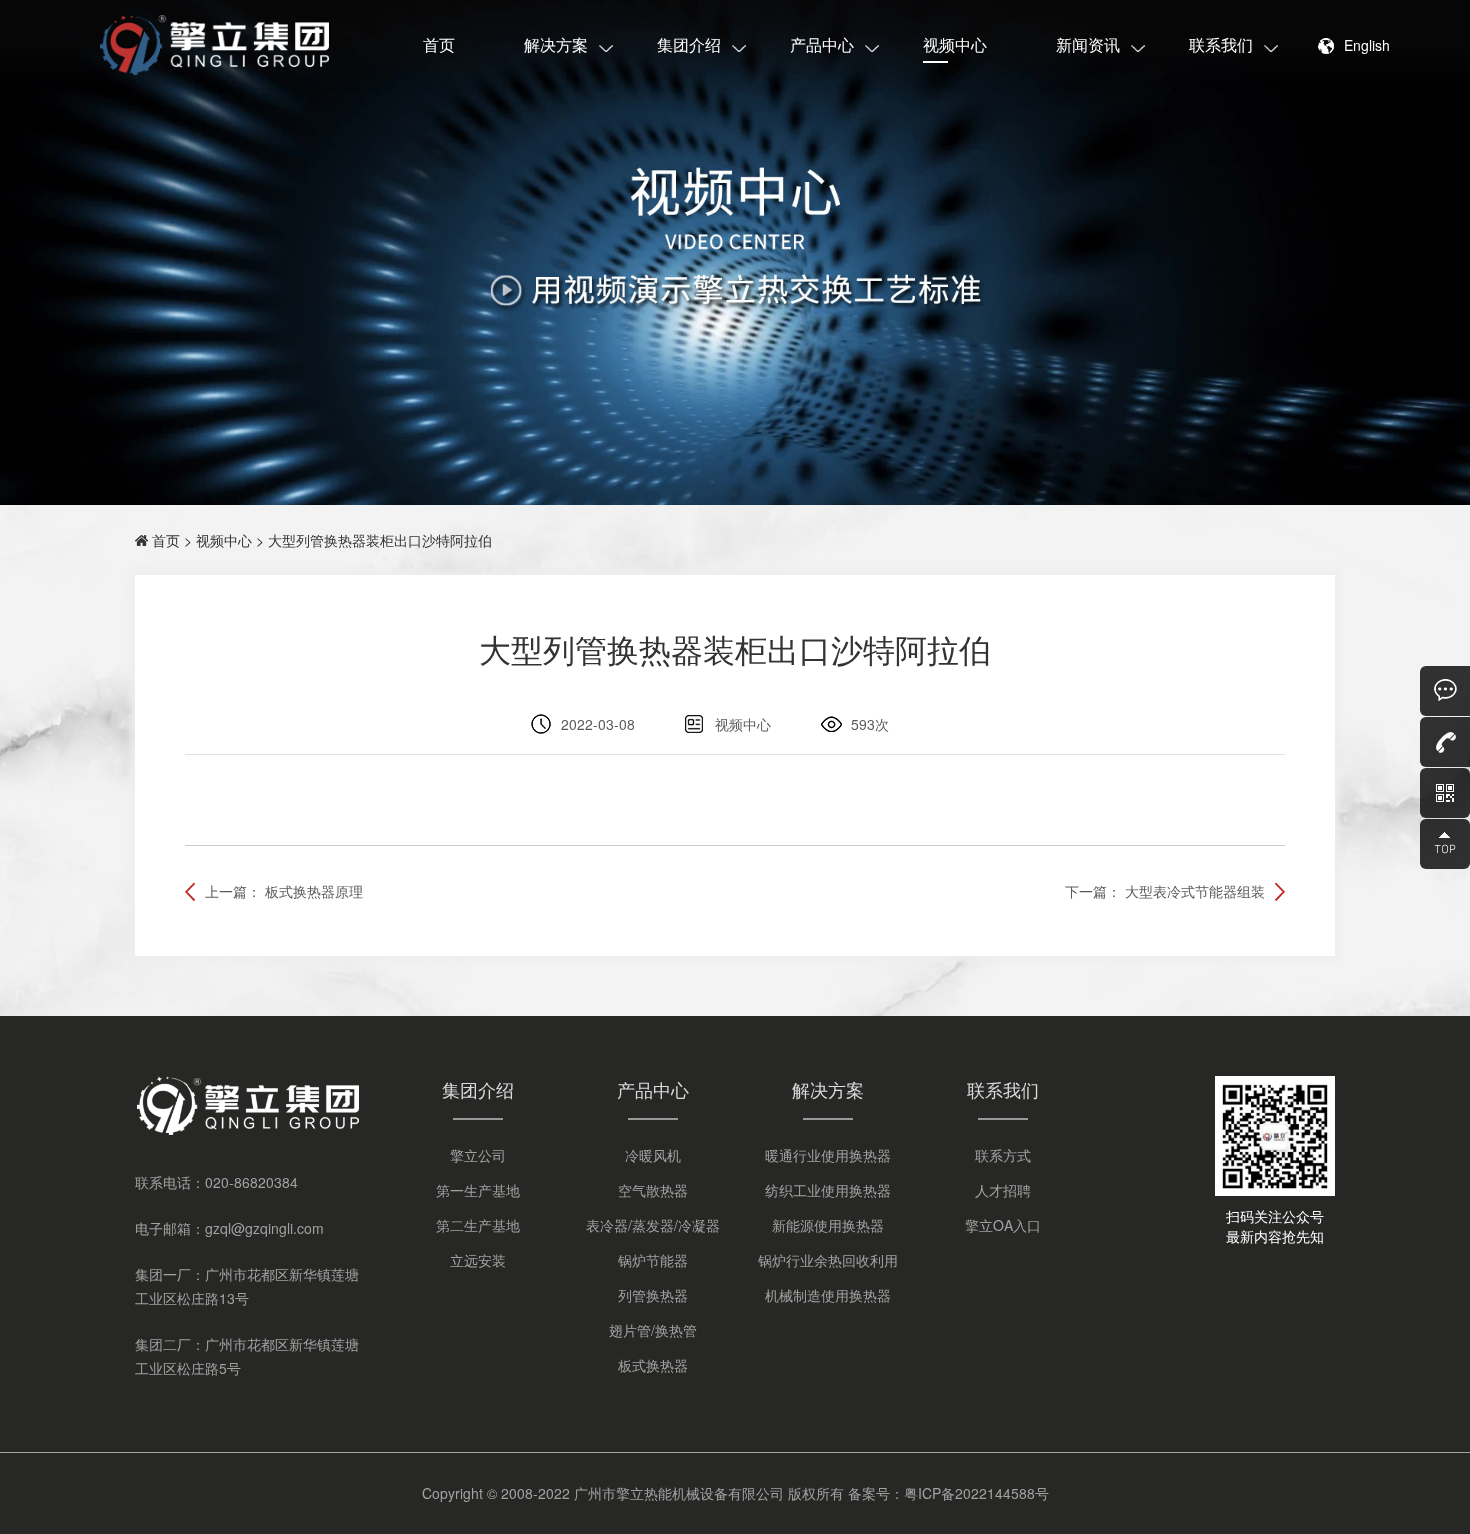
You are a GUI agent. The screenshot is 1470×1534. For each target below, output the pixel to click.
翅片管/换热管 (653, 1330)
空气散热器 (653, 1190)
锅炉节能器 (653, 1260)
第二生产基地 (478, 1225)
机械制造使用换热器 (828, 1295)
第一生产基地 (478, 1190)
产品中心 (822, 44)
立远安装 (478, 1260)
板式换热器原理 (314, 891)
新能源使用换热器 (828, 1225)
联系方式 (1003, 1155)
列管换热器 (653, 1295)
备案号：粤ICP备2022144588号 (948, 1493)
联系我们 (1221, 44)
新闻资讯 (1088, 44)
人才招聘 (1003, 1190)
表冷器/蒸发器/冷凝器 (653, 1225)
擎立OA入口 (1003, 1225)
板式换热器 (653, 1365)
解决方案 (556, 44)
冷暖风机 (653, 1155)
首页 (439, 44)
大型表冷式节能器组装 (1195, 891)
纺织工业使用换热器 (828, 1190)
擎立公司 (478, 1155)
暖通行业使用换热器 (828, 1155)
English (1367, 45)
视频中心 (955, 44)
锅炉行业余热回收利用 (828, 1260)
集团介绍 (689, 44)
